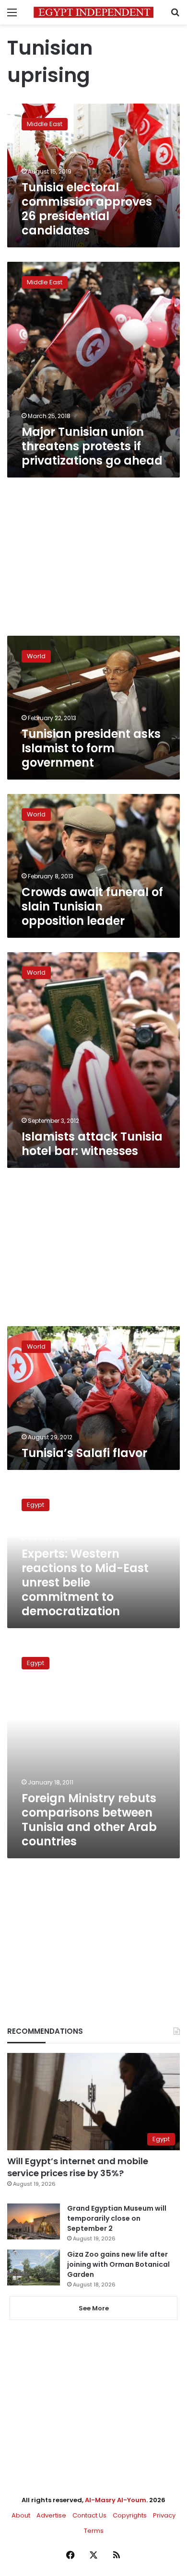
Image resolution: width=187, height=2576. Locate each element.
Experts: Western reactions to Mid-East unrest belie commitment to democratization (85, 1582)
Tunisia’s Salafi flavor (84, 1453)
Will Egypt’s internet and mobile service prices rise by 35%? (78, 2167)
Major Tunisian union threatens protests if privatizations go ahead (92, 446)
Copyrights (130, 2515)
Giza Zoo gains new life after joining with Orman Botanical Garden (118, 2264)
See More (94, 2308)
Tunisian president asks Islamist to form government (91, 748)
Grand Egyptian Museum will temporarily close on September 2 (117, 2218)
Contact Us (89, 2515)
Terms (94, 2531)
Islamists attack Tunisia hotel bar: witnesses (92, 1144)
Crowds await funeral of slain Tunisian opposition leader (92, 906)
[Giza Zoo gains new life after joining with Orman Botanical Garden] (34, 2267)
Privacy (164, 2515)
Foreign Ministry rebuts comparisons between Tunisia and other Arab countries (89, 1820)
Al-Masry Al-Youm (116, 2500)
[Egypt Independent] (93, 12)
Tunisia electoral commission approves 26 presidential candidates (87, 209)
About (21, 2515)
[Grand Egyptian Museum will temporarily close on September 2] (34, 2221)
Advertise (51, 2515)
